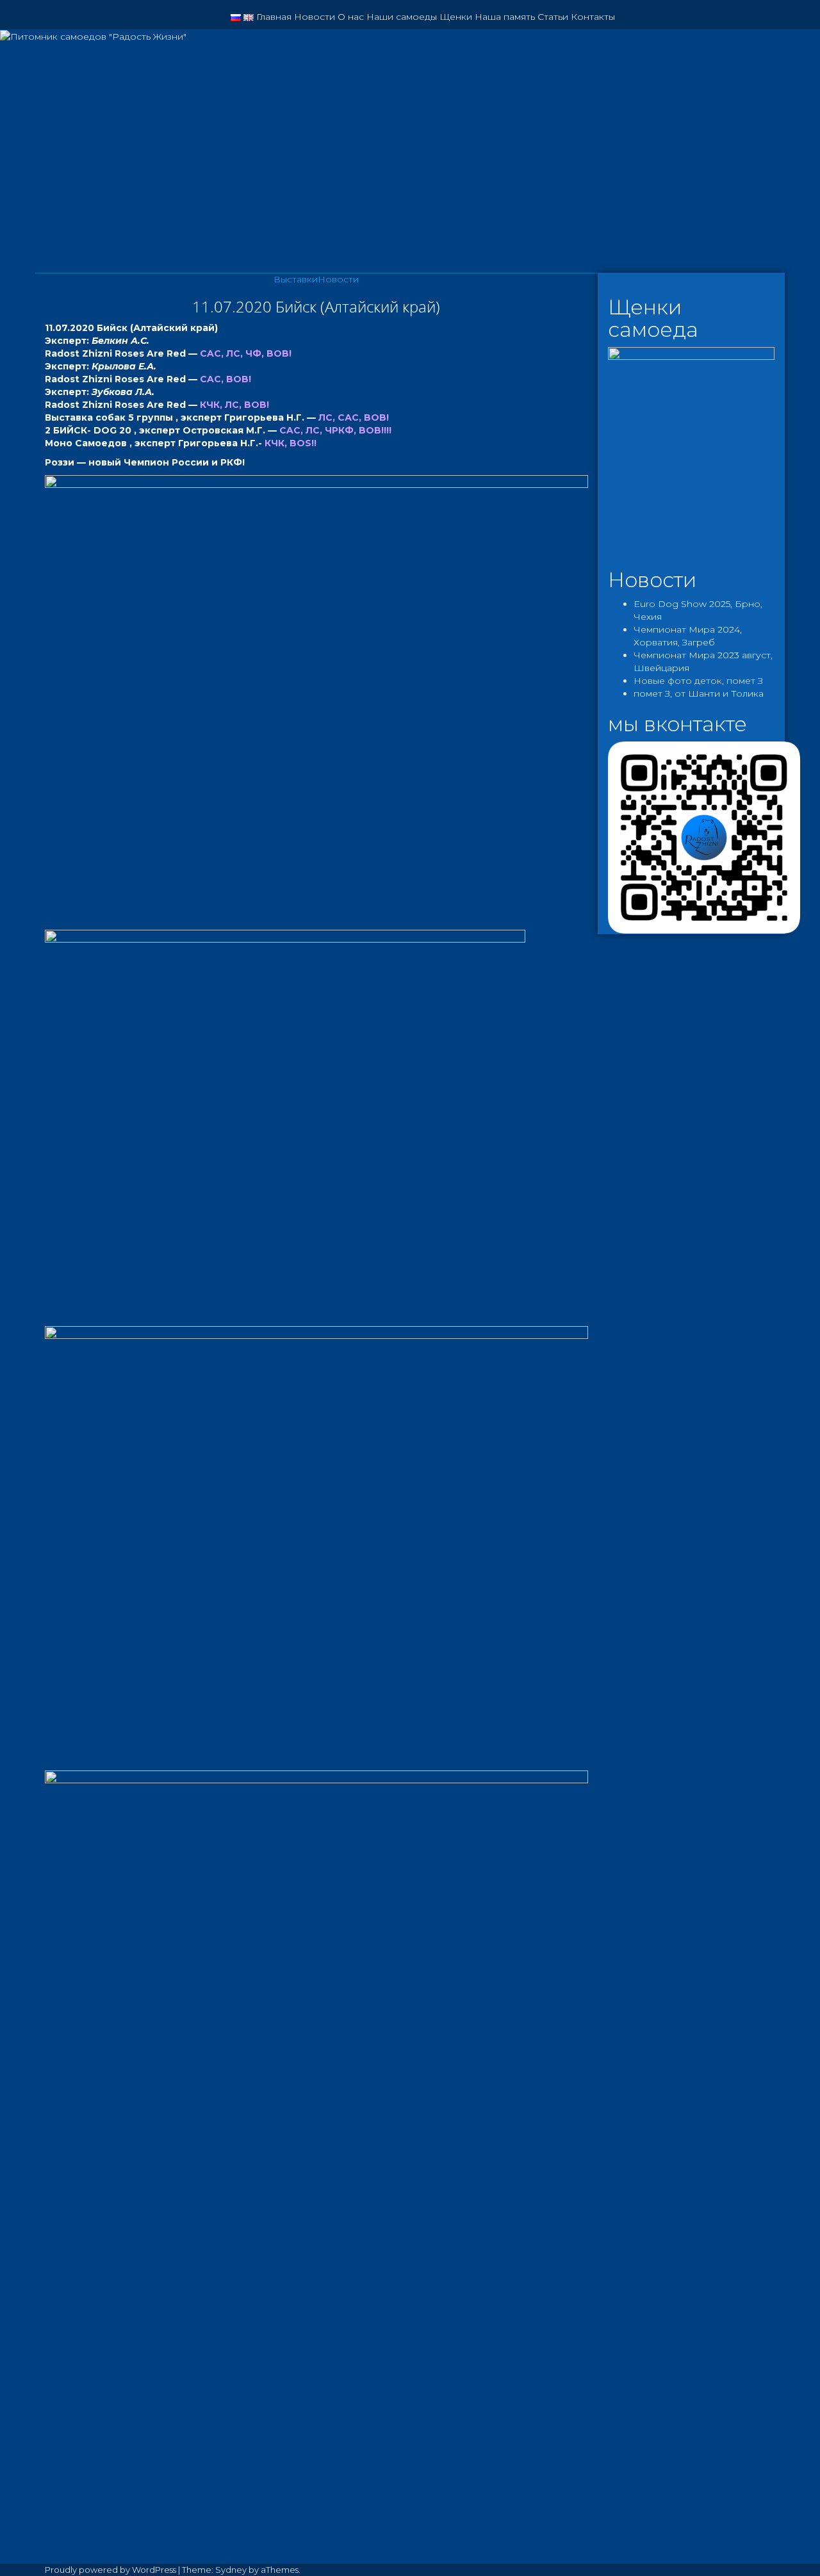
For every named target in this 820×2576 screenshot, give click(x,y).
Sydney (231, 2570)
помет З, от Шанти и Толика (699, 693)
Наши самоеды (402, 17)
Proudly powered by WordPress (111, 2570)
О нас (351, 17)
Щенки (456, 17)
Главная (274, 17)
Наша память (505, 17)
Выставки (296, 279)
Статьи (553, 17)
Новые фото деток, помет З (698, 681)
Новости (315, 17)
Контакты (593, 17)
